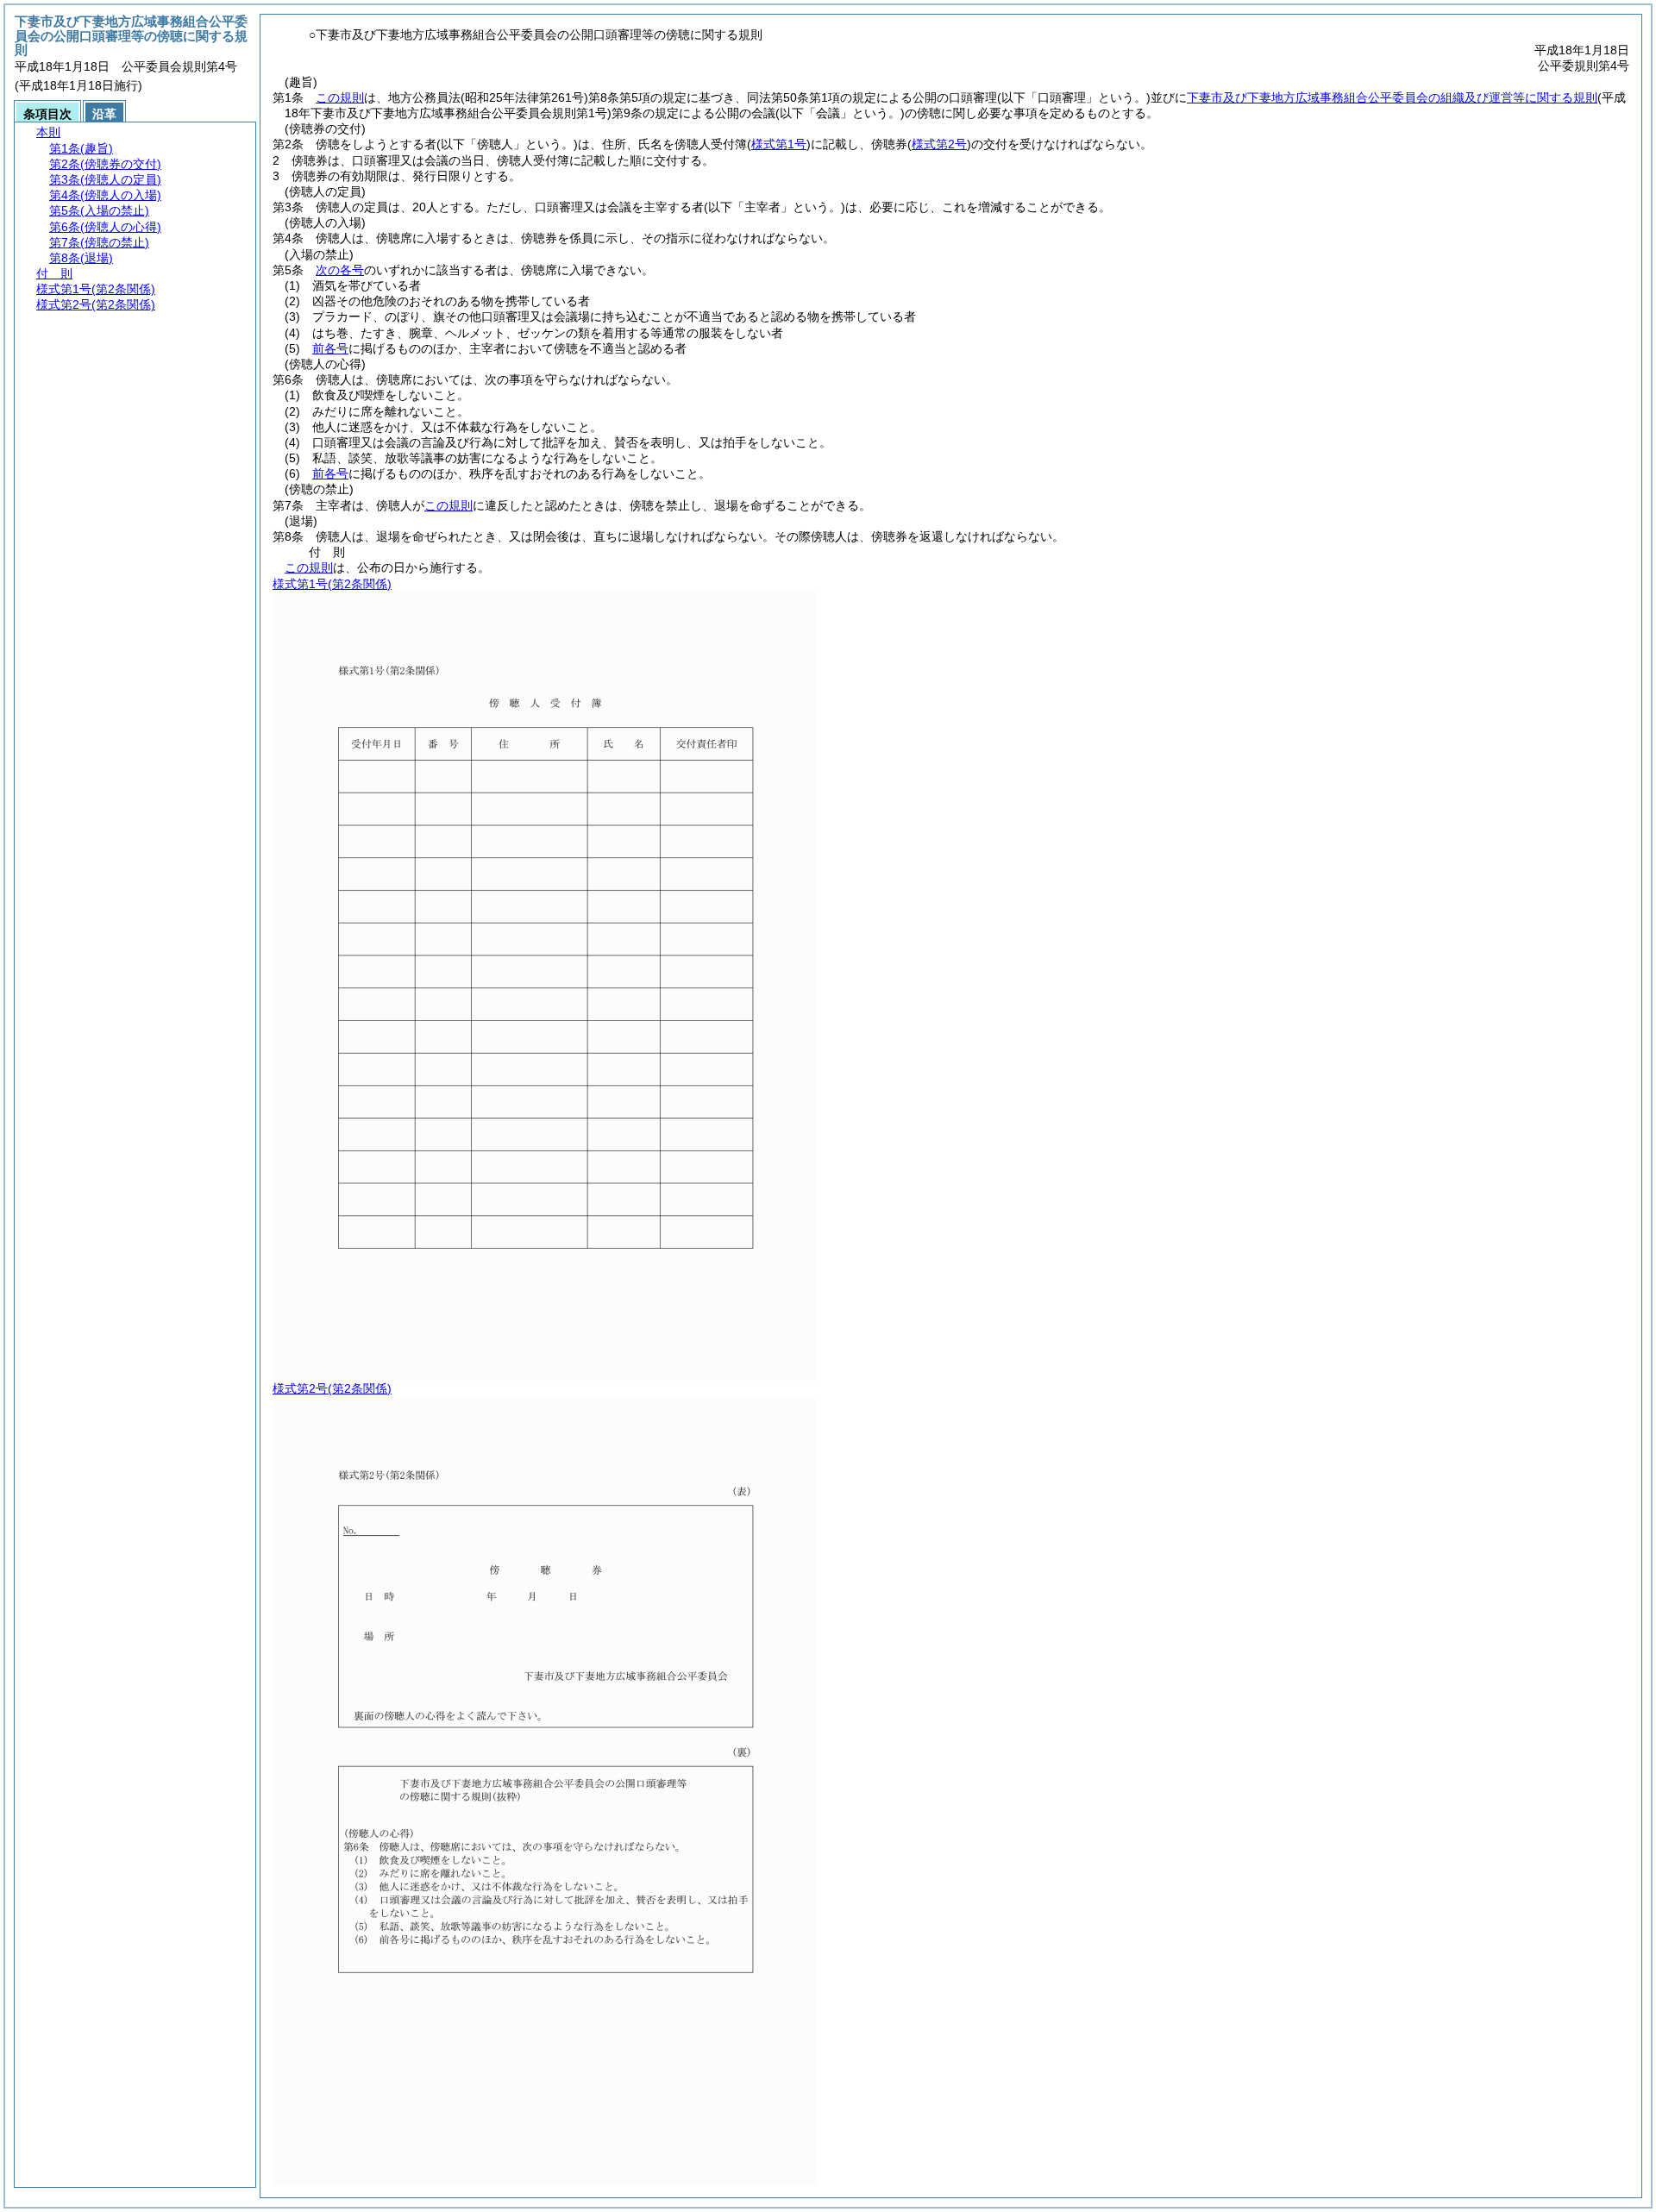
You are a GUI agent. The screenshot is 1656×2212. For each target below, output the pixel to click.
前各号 (330, 348)
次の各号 (340, 270)
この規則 (340, 97)
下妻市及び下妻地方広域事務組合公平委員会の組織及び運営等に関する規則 (1392, 97)
